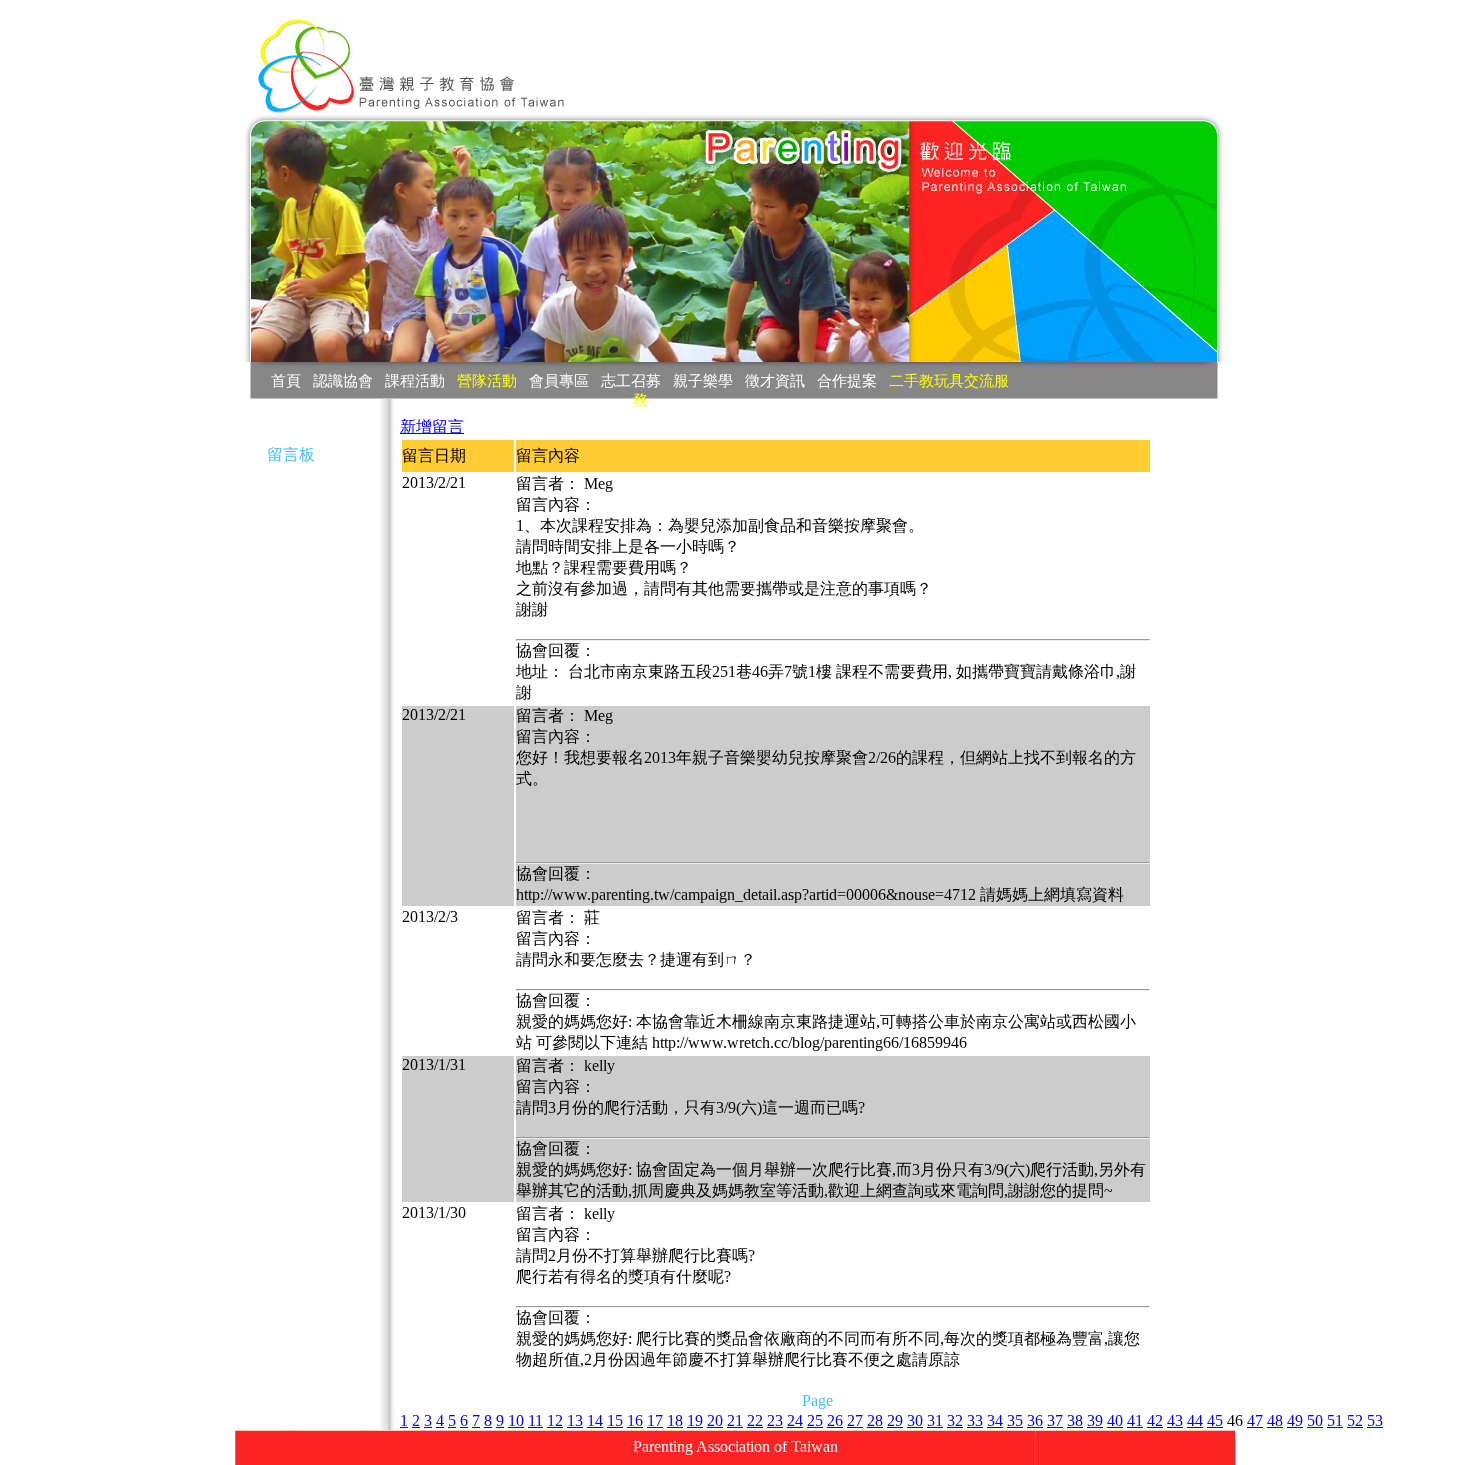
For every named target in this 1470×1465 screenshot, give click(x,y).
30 (915, 1420)
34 (995, 1420)
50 (1315, 1420)
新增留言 (432, 426)
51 (1335, 1420)
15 (615, 1420)
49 (1295, 1420)
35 (1015, 1420)
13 (575, 1420)
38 (1075, 1420)
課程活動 (415, 380)
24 (795, 1420)
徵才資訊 (775, 380)
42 (1155, 1420)
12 (555, 1420)
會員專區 (559, 380)
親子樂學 (703, 380)
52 (1355, 1420)
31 (935, 1420)
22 (755, 1420)
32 (955, 1420)
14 (595, 1420)
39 (1095, 1420)
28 (875, 1420)
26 (835, 1420)
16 (635, 1420)
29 (895, 1420)
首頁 (286, 380)
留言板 (291, 454)
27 (855, 1420)
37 (1055, 1420)
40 (1115, 1420)
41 (1135, 1420)
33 (975, 1420)
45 (1215, 1420)
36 (1035, 1420)
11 (535, 1420)
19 (695, 1420)
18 (675, 1420)
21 (735, 1420)
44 (1195, 1420)
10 (516, 1420)
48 (1275, 1420)
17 (655, 1420)
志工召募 (631, 380)
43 (1175, 1420)
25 (815, 1420)
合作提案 (847, 380)
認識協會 (343, 380)
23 (775, 1420)
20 (715, 1420)
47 (1255, 1420)
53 (1375, 1420)
